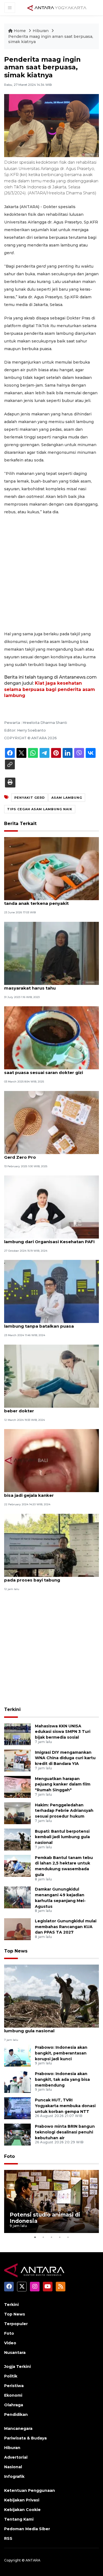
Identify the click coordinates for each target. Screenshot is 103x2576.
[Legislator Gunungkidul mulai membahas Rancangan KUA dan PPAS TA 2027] (17, 1929)
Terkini (12, 1709)
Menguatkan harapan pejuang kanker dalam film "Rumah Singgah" (63, 1784)
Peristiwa (14, 2386)
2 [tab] (43, 2237)
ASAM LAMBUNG (67, 798)
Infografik (14, 2476)
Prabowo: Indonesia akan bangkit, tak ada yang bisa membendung (62, 2079)
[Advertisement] (51, 573)
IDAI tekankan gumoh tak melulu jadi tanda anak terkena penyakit (45, 900)
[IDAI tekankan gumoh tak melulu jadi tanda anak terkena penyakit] (51, 868)
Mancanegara (18, 2428)
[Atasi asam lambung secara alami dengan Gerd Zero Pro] (51, 1122)
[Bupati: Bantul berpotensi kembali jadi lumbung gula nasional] (17, 1839)
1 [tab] (35, 2237)
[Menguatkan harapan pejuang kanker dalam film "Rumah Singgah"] (17, 1786)
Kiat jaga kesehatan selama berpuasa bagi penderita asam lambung (50, 689)
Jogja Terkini (17, 2367)
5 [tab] (68, 2237)
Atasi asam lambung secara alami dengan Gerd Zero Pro (51, 1154)
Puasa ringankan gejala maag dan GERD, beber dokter (49, 1408)
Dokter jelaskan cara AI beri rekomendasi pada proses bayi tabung (50, 1577)
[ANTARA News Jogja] (57, 7)
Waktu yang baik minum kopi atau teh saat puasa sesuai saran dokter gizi (46, 1070)
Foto (9, 2156)
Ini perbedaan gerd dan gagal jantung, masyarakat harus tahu (47, 985)
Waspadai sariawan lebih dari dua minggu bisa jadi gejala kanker (51, 1492)
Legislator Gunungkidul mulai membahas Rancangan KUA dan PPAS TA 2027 (66, 1927)
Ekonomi (13, 2395)
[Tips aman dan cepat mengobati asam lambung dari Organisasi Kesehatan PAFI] (51, 1207)
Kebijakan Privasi (22, 2500)
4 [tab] (60, 2237)
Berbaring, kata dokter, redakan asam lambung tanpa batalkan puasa (47, 1323)
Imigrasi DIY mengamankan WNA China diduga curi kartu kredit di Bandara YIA (65, 1758)
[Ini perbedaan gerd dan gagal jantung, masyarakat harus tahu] (51, 953)
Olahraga (14, 2405)
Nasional (13, 2467)
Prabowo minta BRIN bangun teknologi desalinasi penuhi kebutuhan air (65, 2132)
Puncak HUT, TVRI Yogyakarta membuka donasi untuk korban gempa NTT (65, 2106)
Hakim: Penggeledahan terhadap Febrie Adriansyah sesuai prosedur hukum (64, 1811)
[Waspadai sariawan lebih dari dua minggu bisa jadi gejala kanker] (51, 1460)
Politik (11, 2376)
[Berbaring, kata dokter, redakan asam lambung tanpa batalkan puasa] (51, 1291)
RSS (8, 2538)
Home (20, 31)
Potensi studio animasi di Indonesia (45, 2218)
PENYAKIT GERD (30, 798)
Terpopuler (16, 2324)
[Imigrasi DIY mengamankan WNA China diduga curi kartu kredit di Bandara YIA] (17, 1760)
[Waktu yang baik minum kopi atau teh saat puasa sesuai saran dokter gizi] (51, 1038)
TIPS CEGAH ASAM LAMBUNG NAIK (40, 809)
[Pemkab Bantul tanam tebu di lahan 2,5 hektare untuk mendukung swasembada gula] (17, 1865)
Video (10, 2343)
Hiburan (41, 31)
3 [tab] (52, 2237)
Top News (16, 1951)
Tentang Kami (19, 2519)
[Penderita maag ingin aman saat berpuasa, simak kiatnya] (51, 1996)
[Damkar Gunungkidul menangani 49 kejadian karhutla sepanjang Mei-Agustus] (17, 1897)
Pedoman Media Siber (27, 2529)
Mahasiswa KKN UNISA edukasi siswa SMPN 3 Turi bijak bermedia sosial (63, 1732)
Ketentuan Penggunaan (30, 2490)
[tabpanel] (51, 2201)
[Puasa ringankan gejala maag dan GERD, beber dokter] (51, 1376)
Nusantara (15, 2353)
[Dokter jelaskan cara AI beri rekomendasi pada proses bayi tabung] (51, 1545)
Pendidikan (16, 2415)
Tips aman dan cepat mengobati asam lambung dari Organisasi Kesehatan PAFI (49, 1239)
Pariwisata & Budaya (25, 2438)
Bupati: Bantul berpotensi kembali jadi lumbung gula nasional (62, 1837)
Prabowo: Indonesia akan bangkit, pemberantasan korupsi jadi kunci (61, 2053)
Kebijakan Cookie (22, 2510)
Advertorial (16, 2457)
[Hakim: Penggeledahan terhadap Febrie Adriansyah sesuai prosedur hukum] (17, 1813)
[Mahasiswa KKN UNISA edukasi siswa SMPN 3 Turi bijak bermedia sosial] (17, 1734)
